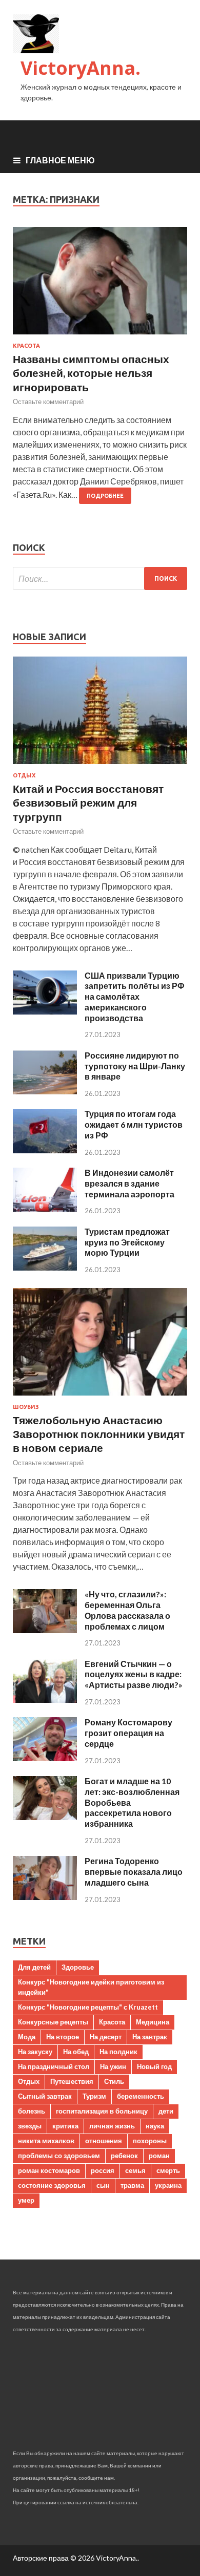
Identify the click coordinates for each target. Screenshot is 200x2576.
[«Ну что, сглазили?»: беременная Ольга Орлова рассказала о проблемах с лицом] (45, 1630)
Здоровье (78, 1967)
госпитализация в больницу (102, 2111)
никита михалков (46, 2141)
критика (65, 2126)
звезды (30, 2126)
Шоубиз (26, 1407)
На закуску (35, 2052)
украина (168, 2185)
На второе (63, 2037)
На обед (76, 2052)
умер (26, 2200)
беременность (141, 2096)
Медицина (153, 2022)
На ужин (113, 2066)
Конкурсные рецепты (53, 2022)
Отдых (24, 775)
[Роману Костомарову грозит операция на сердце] (45, 1758)
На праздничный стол (54, 2066)
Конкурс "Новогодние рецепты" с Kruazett (88, 2007)
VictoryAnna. (81, 68)
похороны (150, 2141)
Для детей (34, 1967)
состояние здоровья (52, 2185)
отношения (104, 2141)
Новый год (154, 2066)
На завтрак (150, 2037)
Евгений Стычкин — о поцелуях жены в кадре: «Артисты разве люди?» (134, 1674)
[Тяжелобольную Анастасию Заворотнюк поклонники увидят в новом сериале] (100, 1397)
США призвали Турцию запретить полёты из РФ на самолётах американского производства (135, 997)
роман (159, 2156)
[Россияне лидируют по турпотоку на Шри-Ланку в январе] (45, 1091)
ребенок (124, 2156)
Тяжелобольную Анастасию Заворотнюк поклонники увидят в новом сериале (99, 1434)
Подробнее (105, 496)
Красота (26, 346)
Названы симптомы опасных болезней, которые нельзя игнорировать (91, 373)
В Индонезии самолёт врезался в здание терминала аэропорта (129, 1183)
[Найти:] (100, 578)
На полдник (118, 2052)
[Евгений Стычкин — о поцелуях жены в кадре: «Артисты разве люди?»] (45, 1699)
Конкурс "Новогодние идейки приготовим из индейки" (91, 1987)
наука (155, 2126)
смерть (168, 2170)
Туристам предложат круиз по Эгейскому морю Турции (127, 1242)
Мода (27, 2037)
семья (135, 2170)
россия (103, 2170)
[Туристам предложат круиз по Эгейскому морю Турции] (45, 1267)
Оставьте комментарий (48, 402)
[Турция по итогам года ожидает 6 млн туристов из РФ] (45, 1150)
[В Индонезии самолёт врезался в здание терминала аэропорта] (45, 1208)
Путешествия (72, 2081)
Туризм (94, 2096)
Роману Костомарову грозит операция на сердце (128, 1733)
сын (103, 2185)
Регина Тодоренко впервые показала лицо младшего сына (134, 1872)
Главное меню (60, 160)
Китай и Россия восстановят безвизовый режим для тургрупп (88, 803)
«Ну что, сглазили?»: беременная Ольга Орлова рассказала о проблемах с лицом (127, 1610)
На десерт (106, 2037)
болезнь (32, 2111)
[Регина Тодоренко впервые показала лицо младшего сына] (45, 1897)
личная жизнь (112, 2126)
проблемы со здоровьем (59, 2156)
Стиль (114, 2081)
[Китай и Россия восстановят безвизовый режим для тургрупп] (100, 766)
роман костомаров (49, 2170)
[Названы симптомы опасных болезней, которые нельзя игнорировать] (100, 285)
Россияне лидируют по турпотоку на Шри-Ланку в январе (135, 1066)
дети (166, 2111)
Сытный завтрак (45, 2096)
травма (132, 2185)
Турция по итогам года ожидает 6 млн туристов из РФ (134, 1124)
